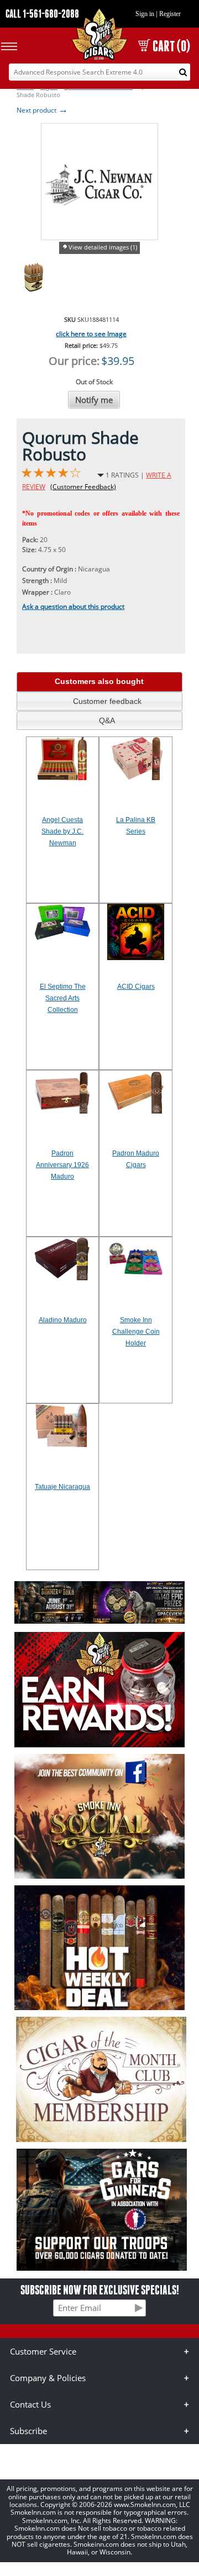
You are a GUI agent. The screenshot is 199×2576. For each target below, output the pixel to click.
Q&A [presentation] (107, 720)
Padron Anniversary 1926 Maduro (62, 1165)
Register (170, 14)
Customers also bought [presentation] (99, 681)
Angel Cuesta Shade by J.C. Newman (62, 831)
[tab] (99, 682)
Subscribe (28, 2431)
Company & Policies (48, 2378)
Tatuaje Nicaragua (62, 1487)
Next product (42, 110)
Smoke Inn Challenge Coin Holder (136, 1332)
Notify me (94, 400)
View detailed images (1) (103, 247)
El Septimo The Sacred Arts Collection (63, 998)
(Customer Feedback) (83, 487)
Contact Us (30, 2404)
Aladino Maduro (63, 1320)
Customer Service (43, 2351)
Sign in (145, 14)
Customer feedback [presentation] (107, 701)
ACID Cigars (136, 987)
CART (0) (171, 46)
